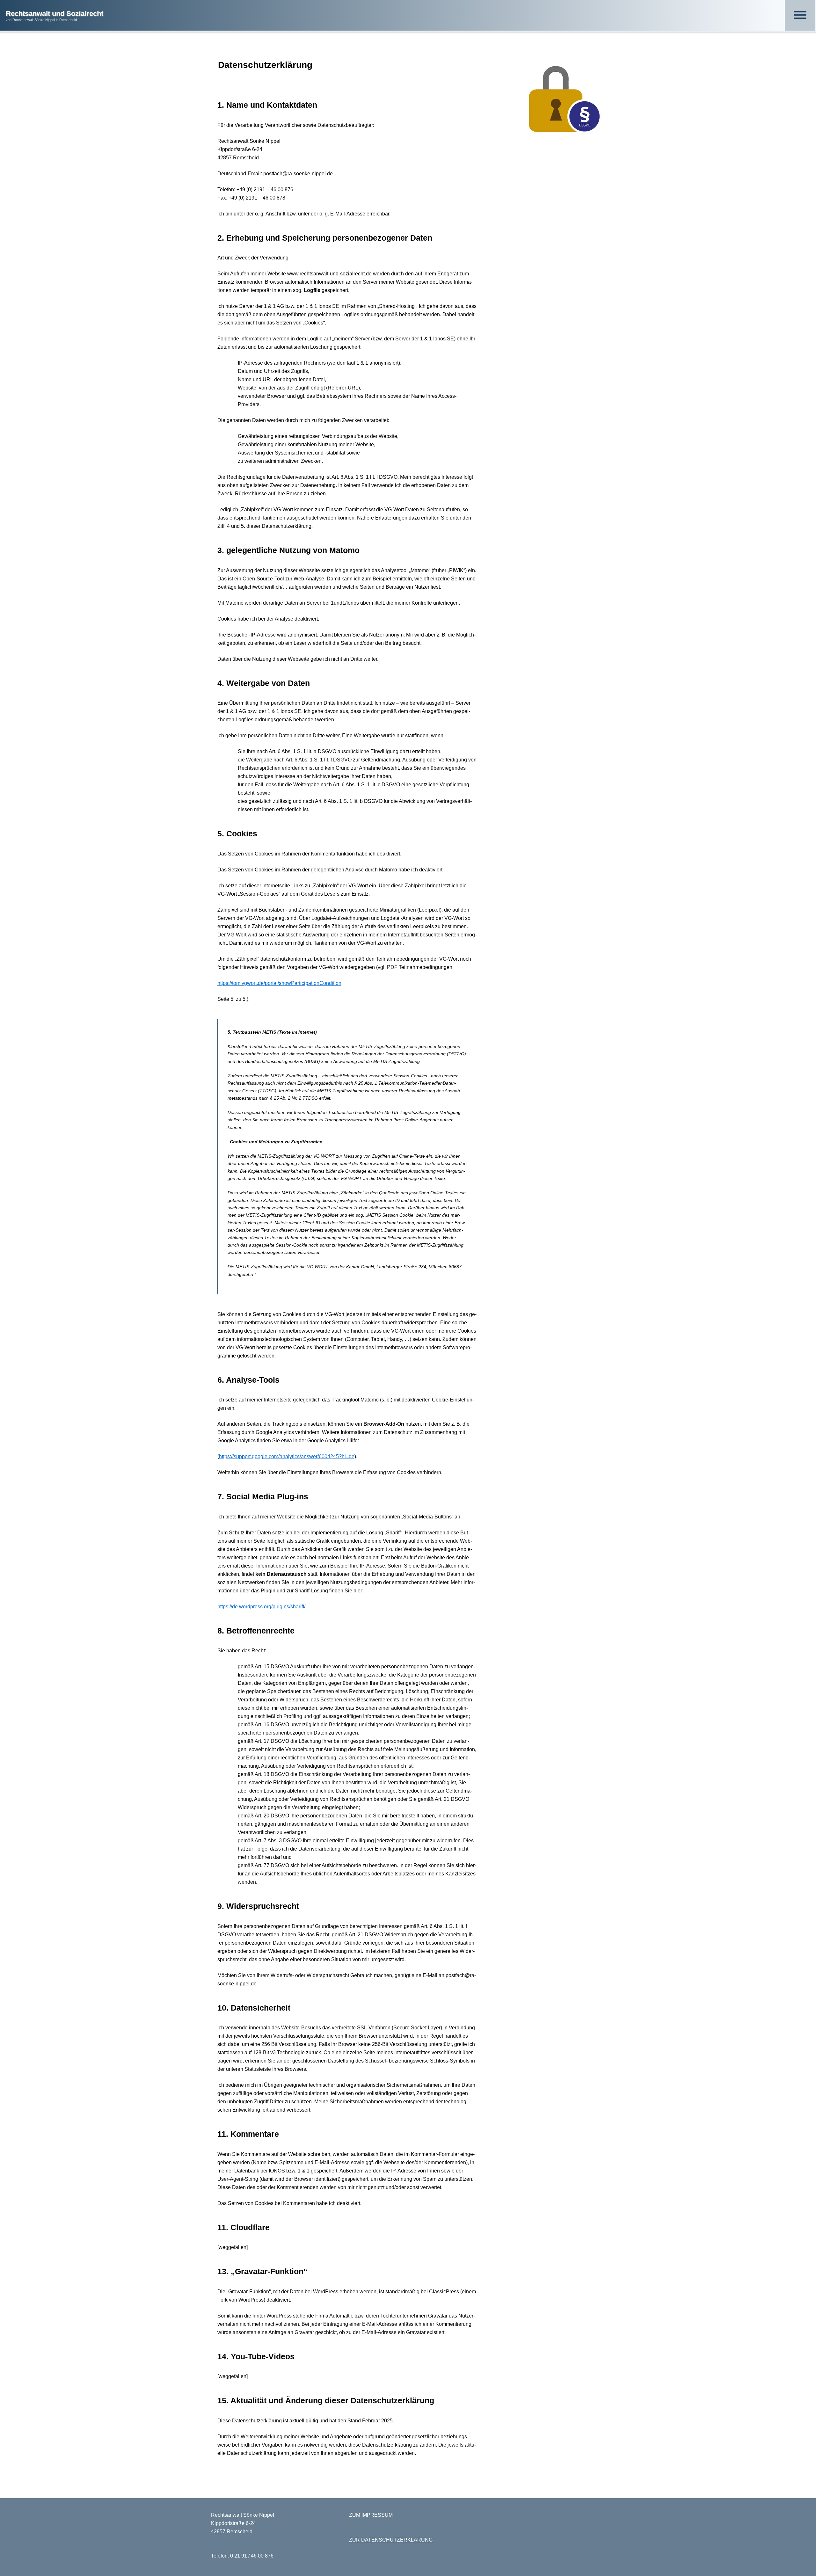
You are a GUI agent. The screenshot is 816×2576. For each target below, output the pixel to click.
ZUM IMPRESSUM (371, 2515)
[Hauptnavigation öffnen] (800, 15)
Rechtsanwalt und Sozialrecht (55, 14)
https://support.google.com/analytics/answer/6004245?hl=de (287, 1456)
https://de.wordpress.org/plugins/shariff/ (261, 1607)
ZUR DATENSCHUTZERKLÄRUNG (391, 2540)
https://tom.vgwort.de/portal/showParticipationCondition (279, 983)
